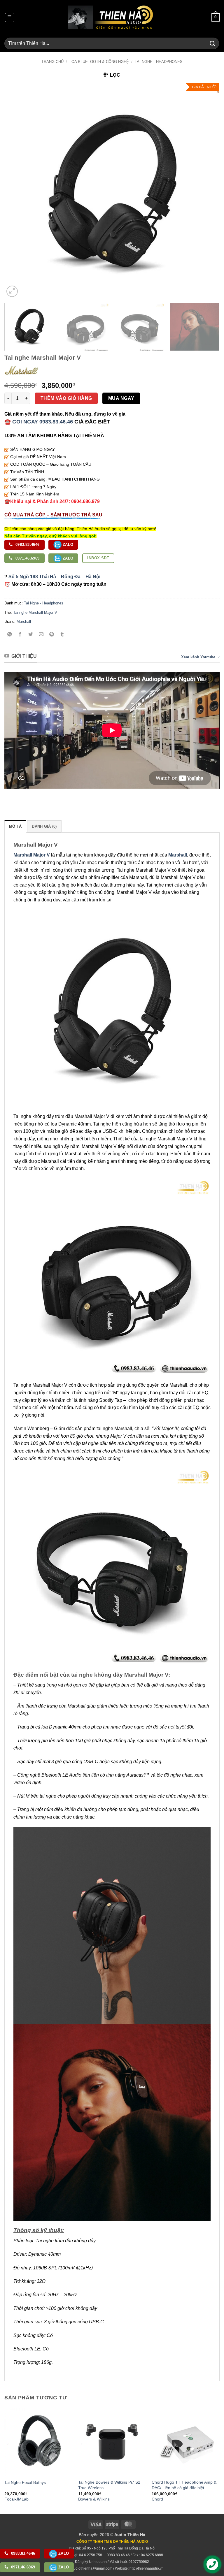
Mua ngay (121, 398)
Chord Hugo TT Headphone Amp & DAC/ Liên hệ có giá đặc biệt (184, 2485)
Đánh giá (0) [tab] (44, 826)
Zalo (68, 545)
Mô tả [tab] (15, 826)
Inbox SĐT (98, 558)
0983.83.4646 (27, 545)
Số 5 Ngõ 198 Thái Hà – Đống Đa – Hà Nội (54, 577)
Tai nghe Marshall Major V (35, 612)
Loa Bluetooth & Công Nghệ (99, 62)
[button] (10, 17)
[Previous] (16, 191)
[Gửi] (213, 43)
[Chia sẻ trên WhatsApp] (10, 635)
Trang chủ (52, 62)
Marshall (24, 621)
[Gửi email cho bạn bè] (41, 635)
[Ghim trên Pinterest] (52, 635)
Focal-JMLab (16, 2499)
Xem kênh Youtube (198, 657)
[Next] (208, 191)
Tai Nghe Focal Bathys (25, 2482)
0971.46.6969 (27, 558)
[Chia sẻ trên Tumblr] (62, 635)
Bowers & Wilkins (94, 2499)
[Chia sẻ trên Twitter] (31, 635)
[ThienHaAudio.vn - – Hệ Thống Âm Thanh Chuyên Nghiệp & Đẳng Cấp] (111, 17)
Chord (157, 2499)
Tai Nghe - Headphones (159, 62)
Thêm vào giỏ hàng (66, 398)
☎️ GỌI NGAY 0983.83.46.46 (39, 422)
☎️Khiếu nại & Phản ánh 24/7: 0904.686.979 (52, 501)
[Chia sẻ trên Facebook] (20, 635)
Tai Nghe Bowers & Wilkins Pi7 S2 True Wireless (109, 2485)
